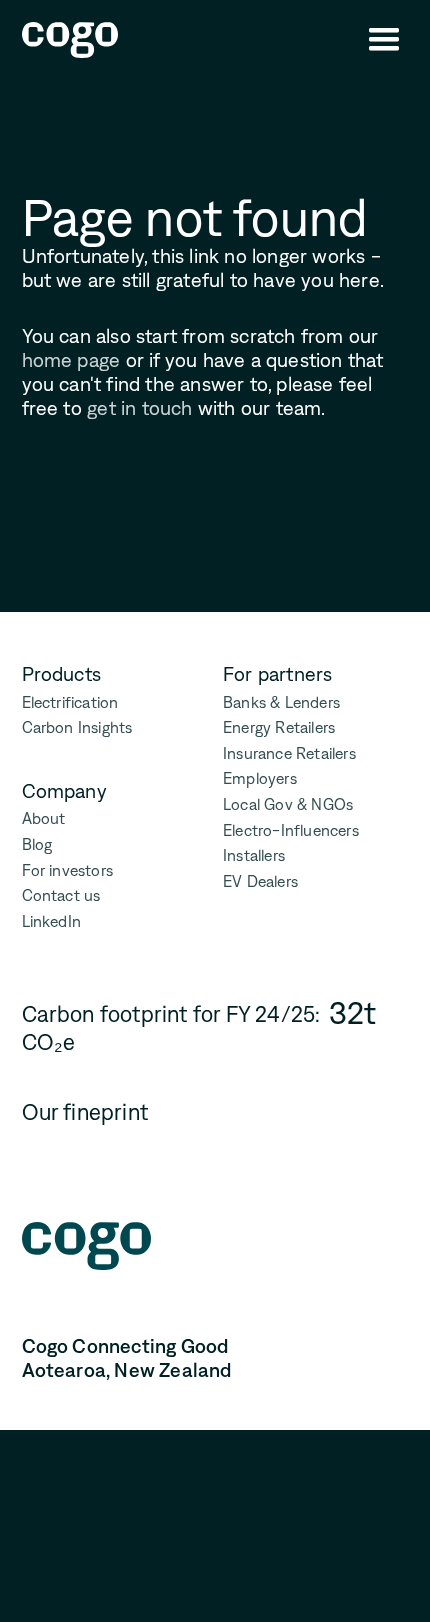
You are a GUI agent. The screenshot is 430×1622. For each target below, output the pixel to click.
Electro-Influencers (291, 830)
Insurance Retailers (289, 753)
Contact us (61, 895)
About (44, 818)
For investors (68, 870)
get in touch (139, 408)
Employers (260, 778)
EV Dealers (260, 881)
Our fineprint (85, 1112)
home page (71, 360)
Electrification (70, 702)
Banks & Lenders (281, 702)
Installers (254, 855)
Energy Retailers (279, 727)
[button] (384, 40)
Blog (37, 844)
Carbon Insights (77, 727)
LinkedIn (52, 921)
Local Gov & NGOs (288, 804)
